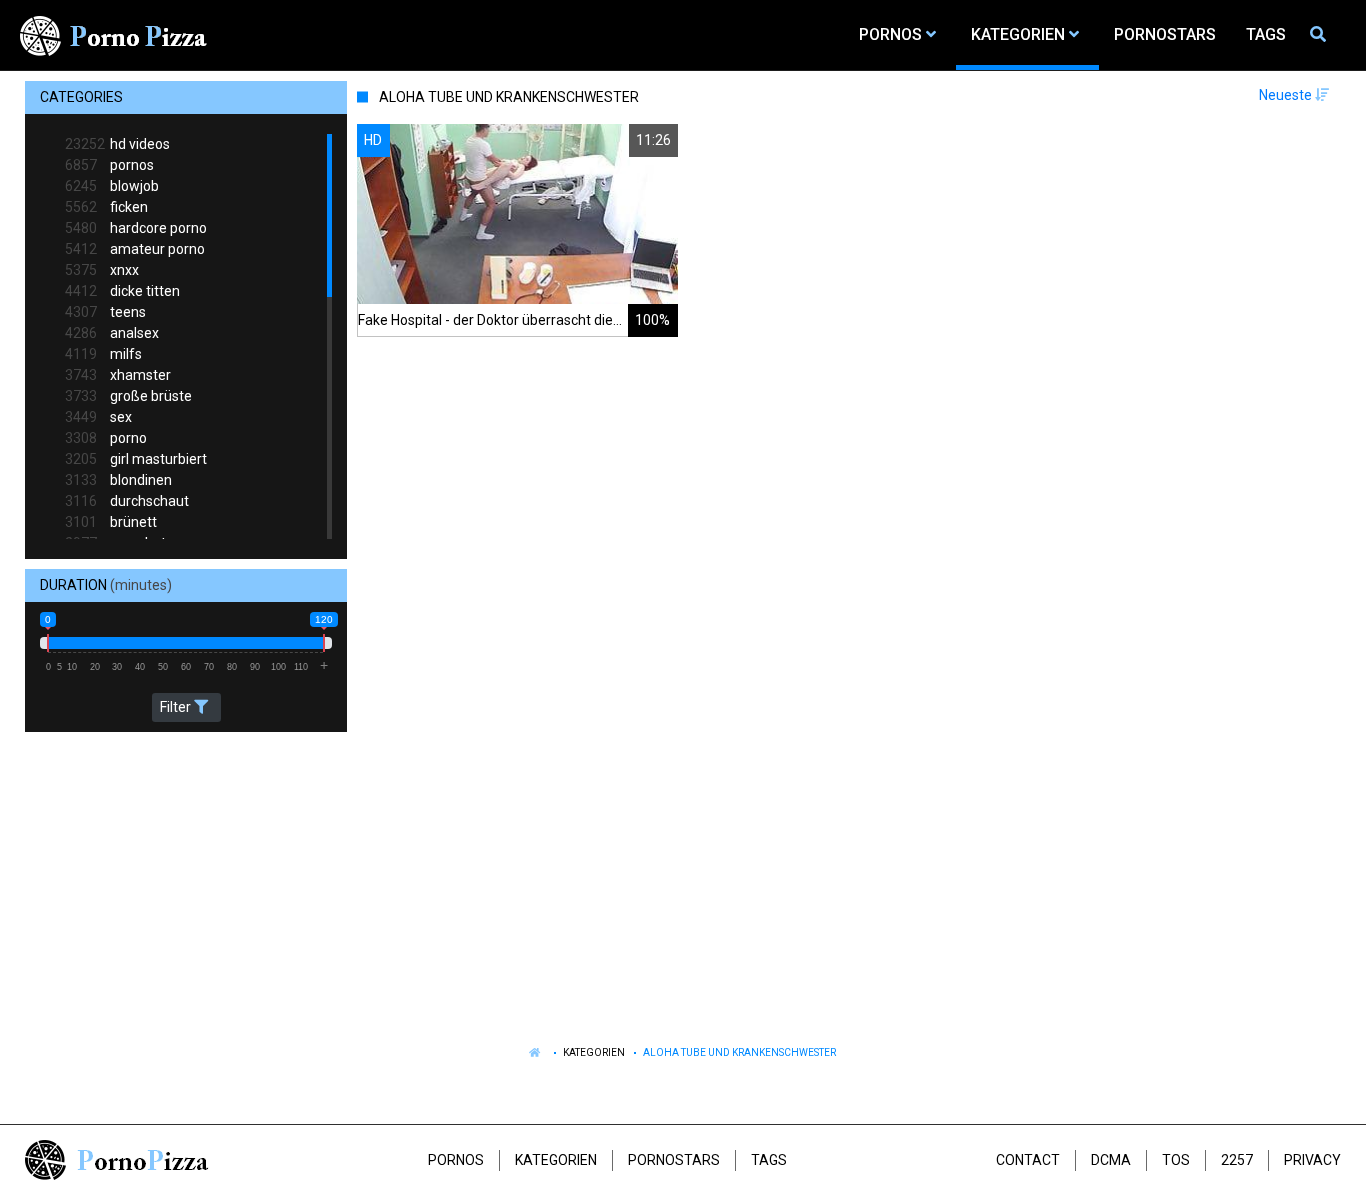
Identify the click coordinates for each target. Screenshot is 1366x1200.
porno (106, 438)
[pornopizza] (117, 35)
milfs (103, 354)
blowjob (112, 186)
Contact (1028, 1160)
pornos (109, 165)
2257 (1237, 1160)
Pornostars (674, 1160)
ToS (1176, 1160)
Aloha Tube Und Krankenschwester (739, 1052)
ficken (106, 207)
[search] (1321, 35)
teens (105, 312)
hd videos (117, 144)
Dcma (1111, 1160)
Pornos (456, 1160)
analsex (112, 333)
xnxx (102, 270)
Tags (769, 1160)
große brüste (128, 396)
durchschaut (127, 501)
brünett (111, 522)
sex (98, 417)
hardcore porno (136, 228)
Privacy (1312, 1160)
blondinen (118, 480)
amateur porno (135, 249)
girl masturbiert (136, 459)
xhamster (118, 375)
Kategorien (594, 1052)
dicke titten (122, 291)
